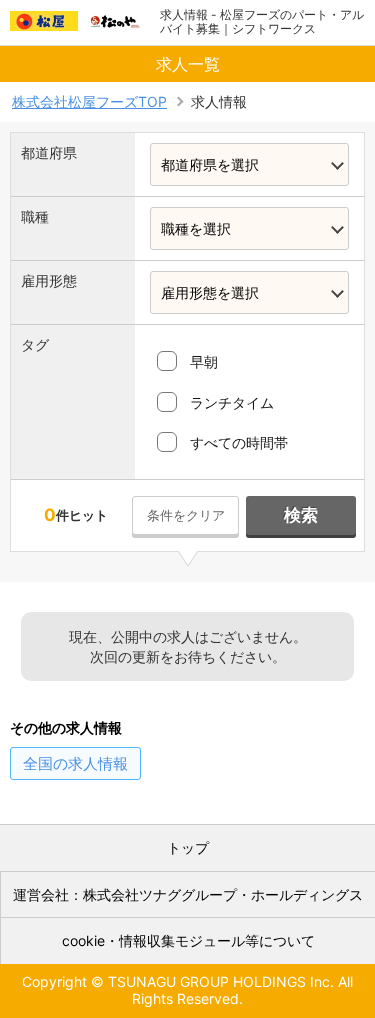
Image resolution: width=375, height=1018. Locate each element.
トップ (188, 847)
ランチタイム (232, 402)
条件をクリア (186, 515)
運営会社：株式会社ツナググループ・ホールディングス (188, 894)
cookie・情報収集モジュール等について (188, 940)
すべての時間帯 (239, 442)
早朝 (204, 361)
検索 (301, 515)
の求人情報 (75, 763)
